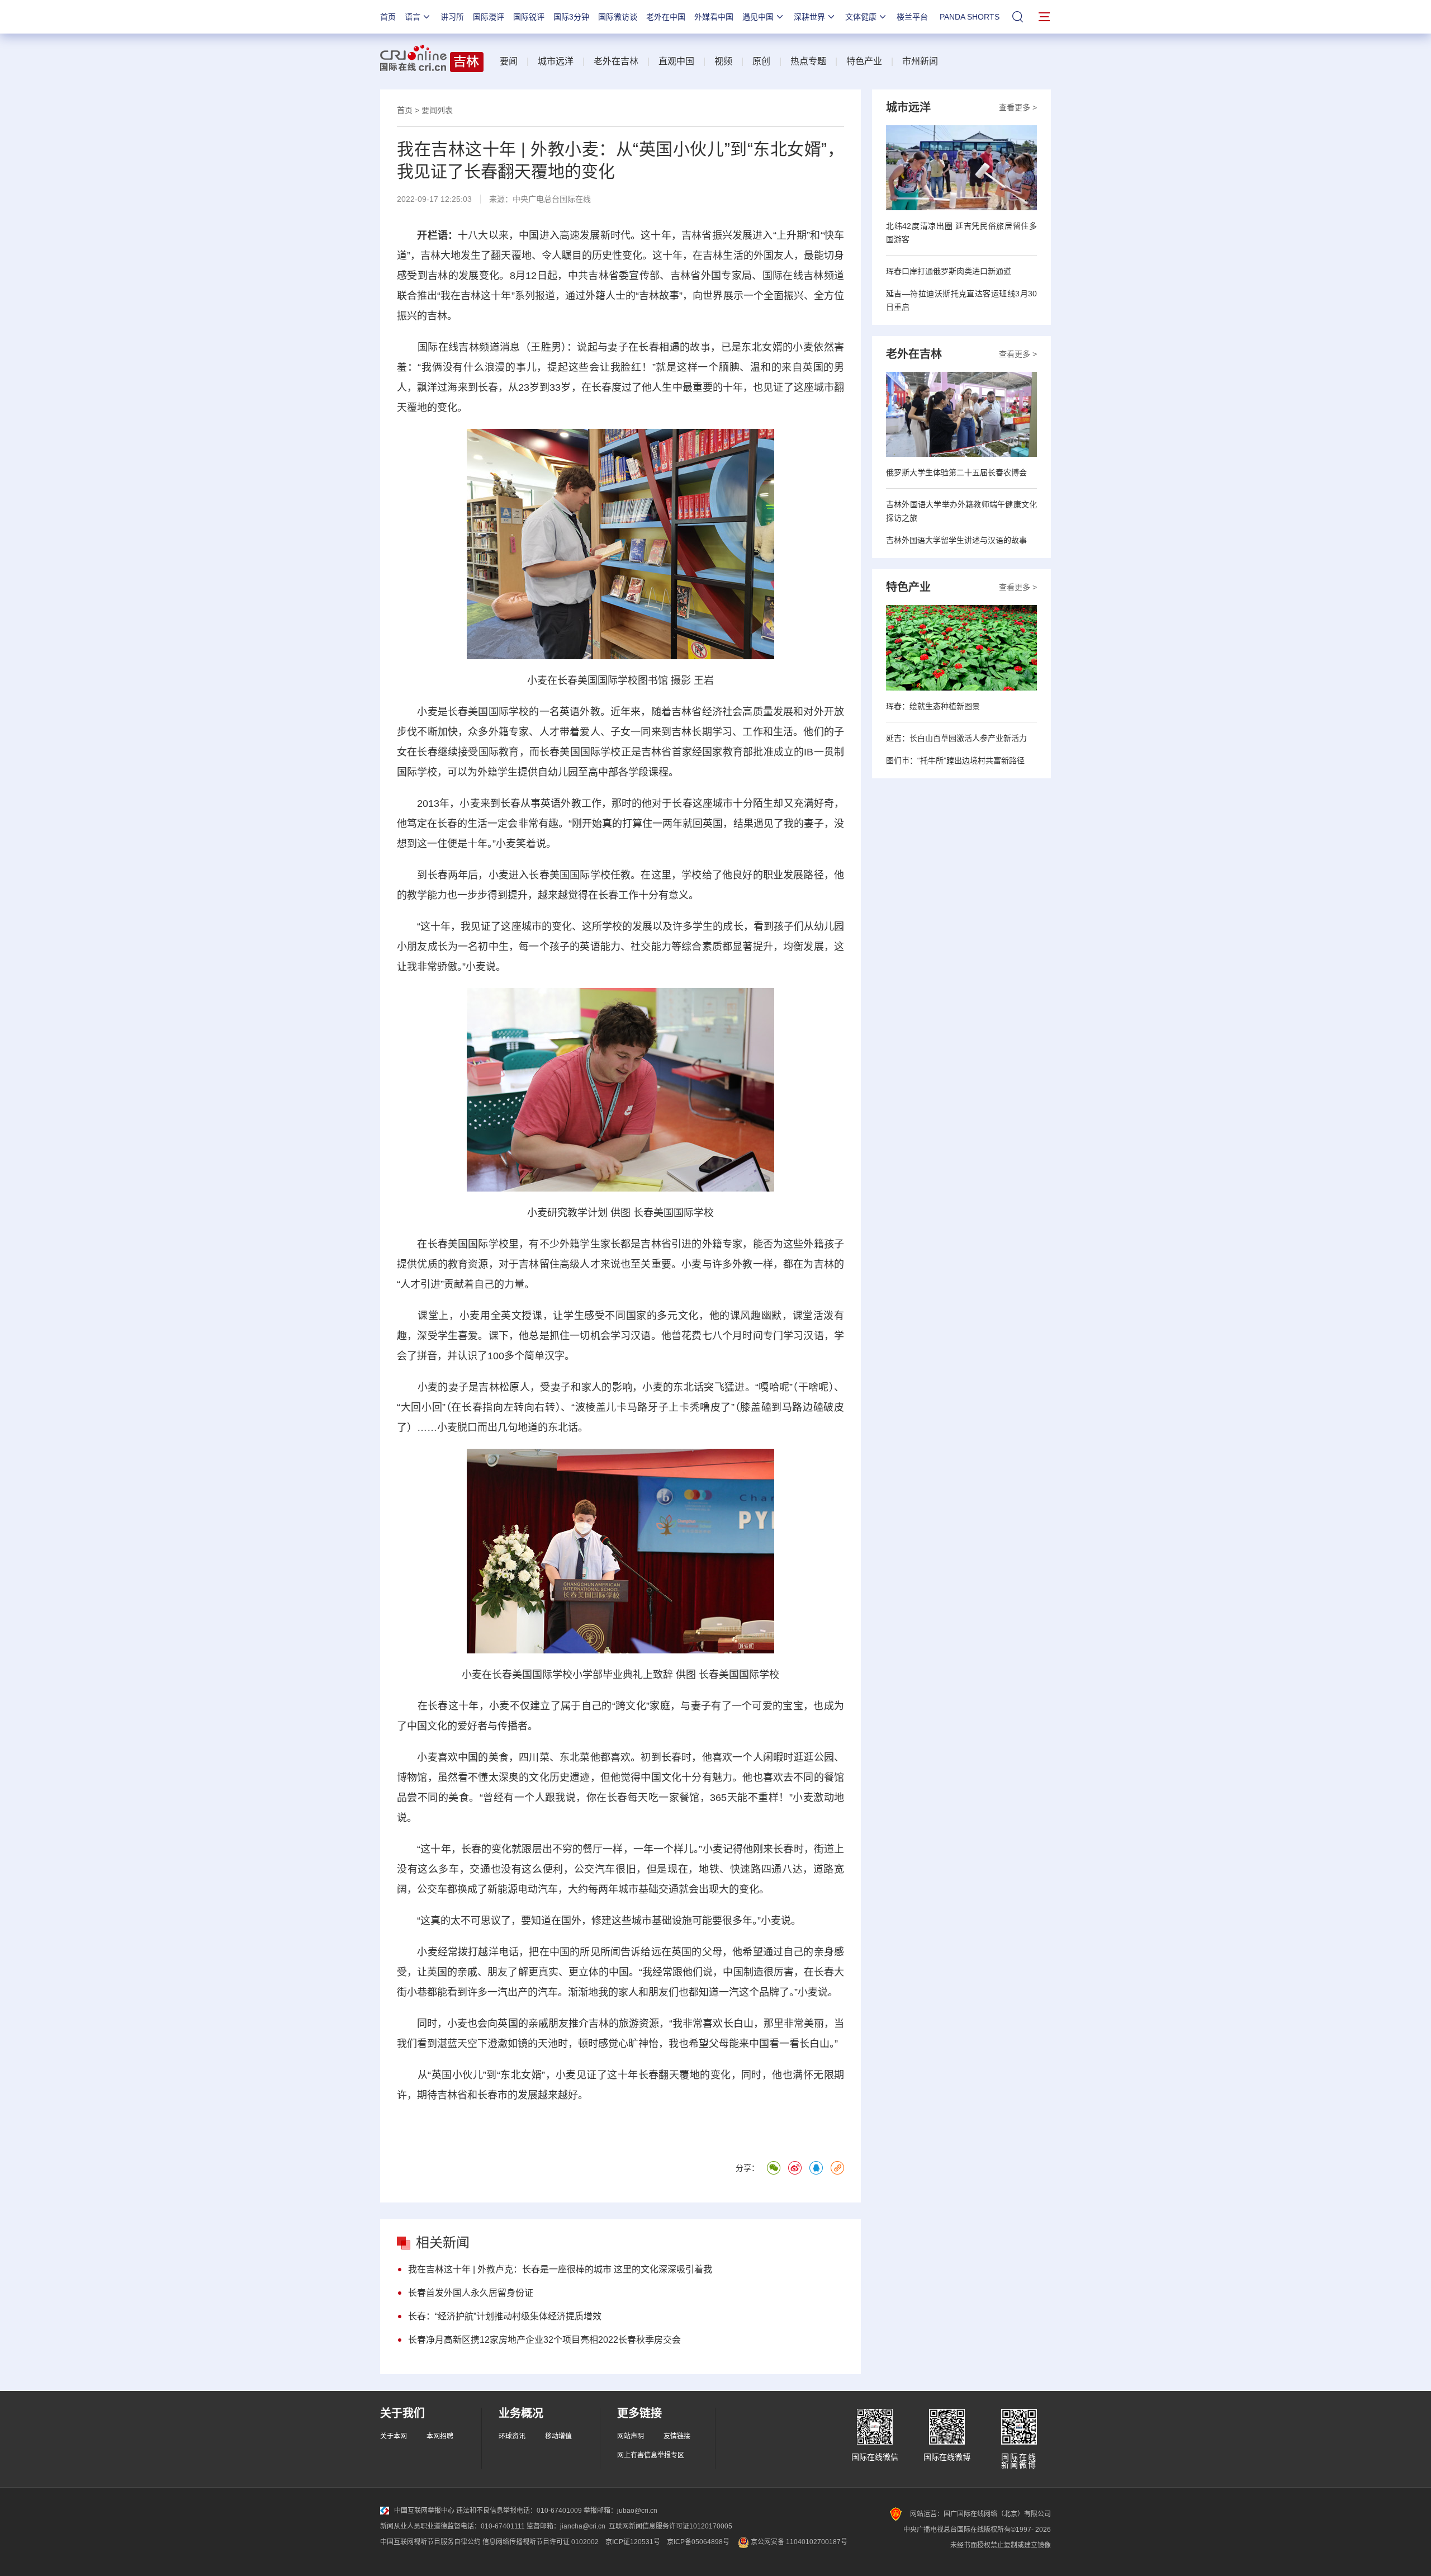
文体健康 (861, 17)
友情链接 (677, 2436)
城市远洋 (556, 61)
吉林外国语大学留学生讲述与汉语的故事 (956, 540)
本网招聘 (440, 2436)
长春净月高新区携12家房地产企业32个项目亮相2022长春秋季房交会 (544, 2340)
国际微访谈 (618, 17)
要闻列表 (437, 110)
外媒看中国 (714, 17)
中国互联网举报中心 (424, 2511)
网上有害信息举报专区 (651, 2455)
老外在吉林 (616, 61)
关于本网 (394, 2436)
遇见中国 (758, 17)
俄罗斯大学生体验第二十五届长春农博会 (956, 472)
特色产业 (864, 61)
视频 (723, 61)
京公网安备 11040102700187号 (798, 2542)
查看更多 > (1018, 107)
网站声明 (631, 2436)
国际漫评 (489, 17)
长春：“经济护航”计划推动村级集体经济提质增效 (505, 2316)
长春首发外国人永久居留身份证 (471, 2293)
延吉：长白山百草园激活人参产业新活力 (956, 738)
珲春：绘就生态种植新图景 (933, 706)
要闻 (509, 61)
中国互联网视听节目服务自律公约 (430, 2542)
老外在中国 (666, 17)
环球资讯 (512, 2436)
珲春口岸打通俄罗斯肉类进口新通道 (949, 271)
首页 (388, 17)
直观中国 (676, 61)
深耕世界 (809, 17)
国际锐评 (529, 17)
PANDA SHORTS (970, 17)
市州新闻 (920, 61)
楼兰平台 (912, 17)
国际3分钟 (571, 17)
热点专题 (808, 61)
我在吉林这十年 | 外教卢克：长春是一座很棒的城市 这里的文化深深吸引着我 (560, 2269)
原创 (761, 61)
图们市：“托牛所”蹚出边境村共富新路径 (955, 760)
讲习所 (452, 17)
